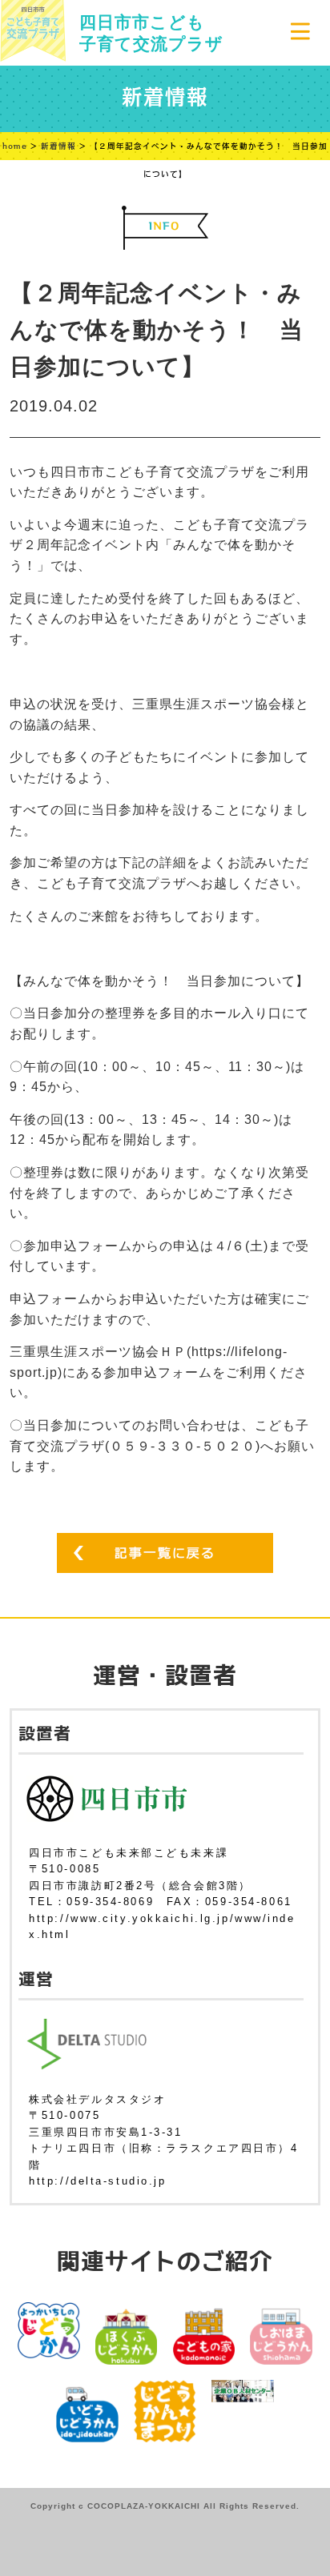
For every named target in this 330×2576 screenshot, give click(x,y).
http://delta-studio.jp (97, 2181)
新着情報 (58, 146)
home (15, 146)
